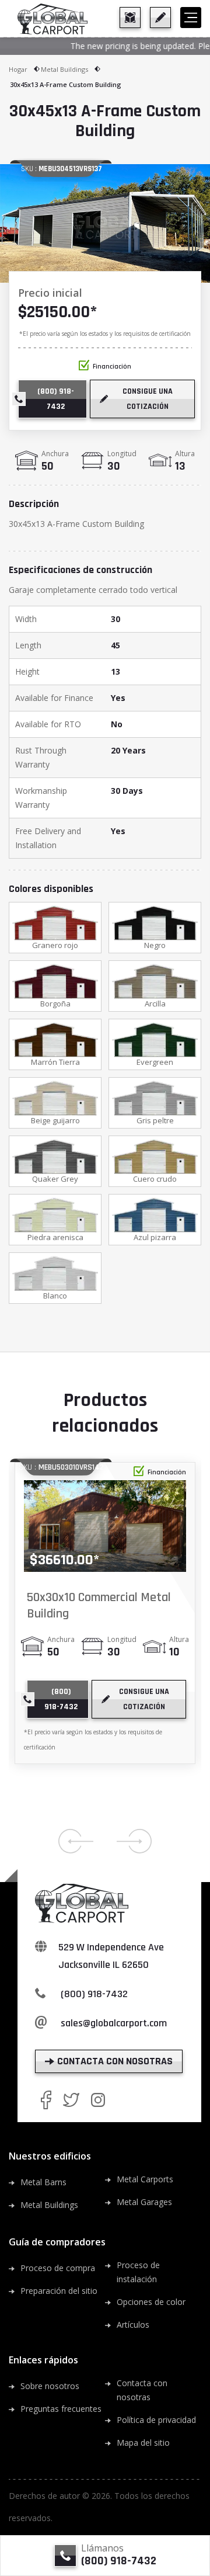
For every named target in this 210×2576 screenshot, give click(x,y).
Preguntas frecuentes (61, 2409)
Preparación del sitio (59, 2291)
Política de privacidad (156, 2420)
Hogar (18, 69)
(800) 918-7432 (94, 1994)
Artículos (133, 2325)
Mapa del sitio (143, 2443)
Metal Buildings (64, 69)
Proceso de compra (58, 2268)
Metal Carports (145, 2179)
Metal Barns (43, 2182)
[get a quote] (160, 18)
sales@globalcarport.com (114, 2023)
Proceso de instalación (138, 2272)
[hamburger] (191, 18)
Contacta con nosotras (142, 2390)
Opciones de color (151, 2302)
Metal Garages (144, 2202)
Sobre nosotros (50, 2386)
